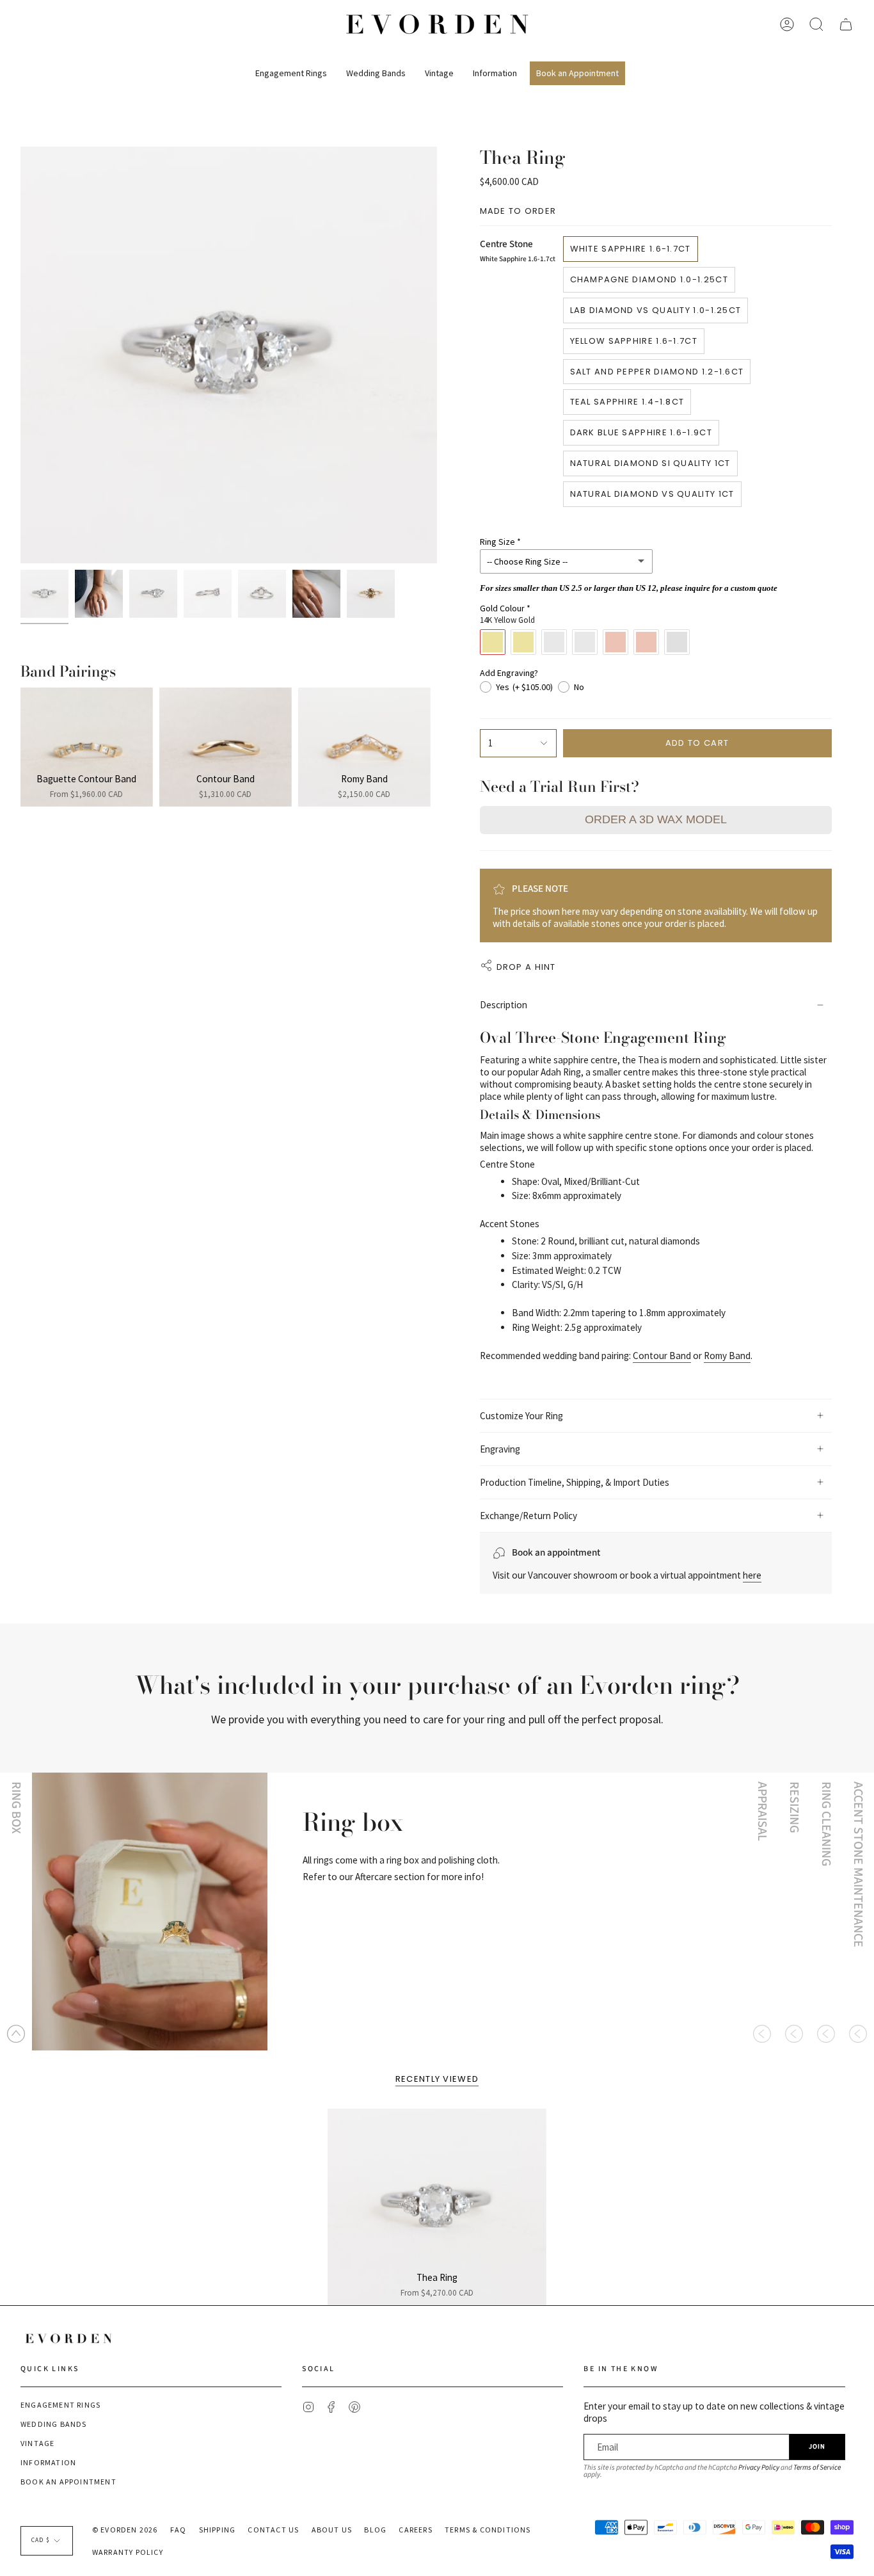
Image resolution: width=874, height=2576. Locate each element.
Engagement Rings (60, 2405)
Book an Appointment (68, 2482)
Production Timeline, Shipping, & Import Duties (575, 1482)
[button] (291, 68)
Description (504, 1005)
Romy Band (727, 1356)
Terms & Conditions (488, 2530)
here (752, 1575)
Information (48, 2462)
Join (817, 2446)
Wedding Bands (54, 2424)
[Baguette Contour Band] (87, 747)
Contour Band (662, 1356)
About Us (332, 2530)
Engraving (500, 1449)
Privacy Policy (759, 2467)
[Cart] (846, 24)
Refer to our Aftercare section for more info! (393, 1877)
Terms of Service (817, 2467)
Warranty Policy (128, 2552)
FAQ (179, 2530)
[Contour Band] (226, 747)
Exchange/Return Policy (528, 1516)
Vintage (37, 2443)
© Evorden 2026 (125, 2530)
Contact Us (273, 2530)
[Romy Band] (364, 747)
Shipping (218, 2530)
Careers (415, 2530)
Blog (375, 2530)
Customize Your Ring (521, 1416)
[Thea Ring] (437, 2207)
